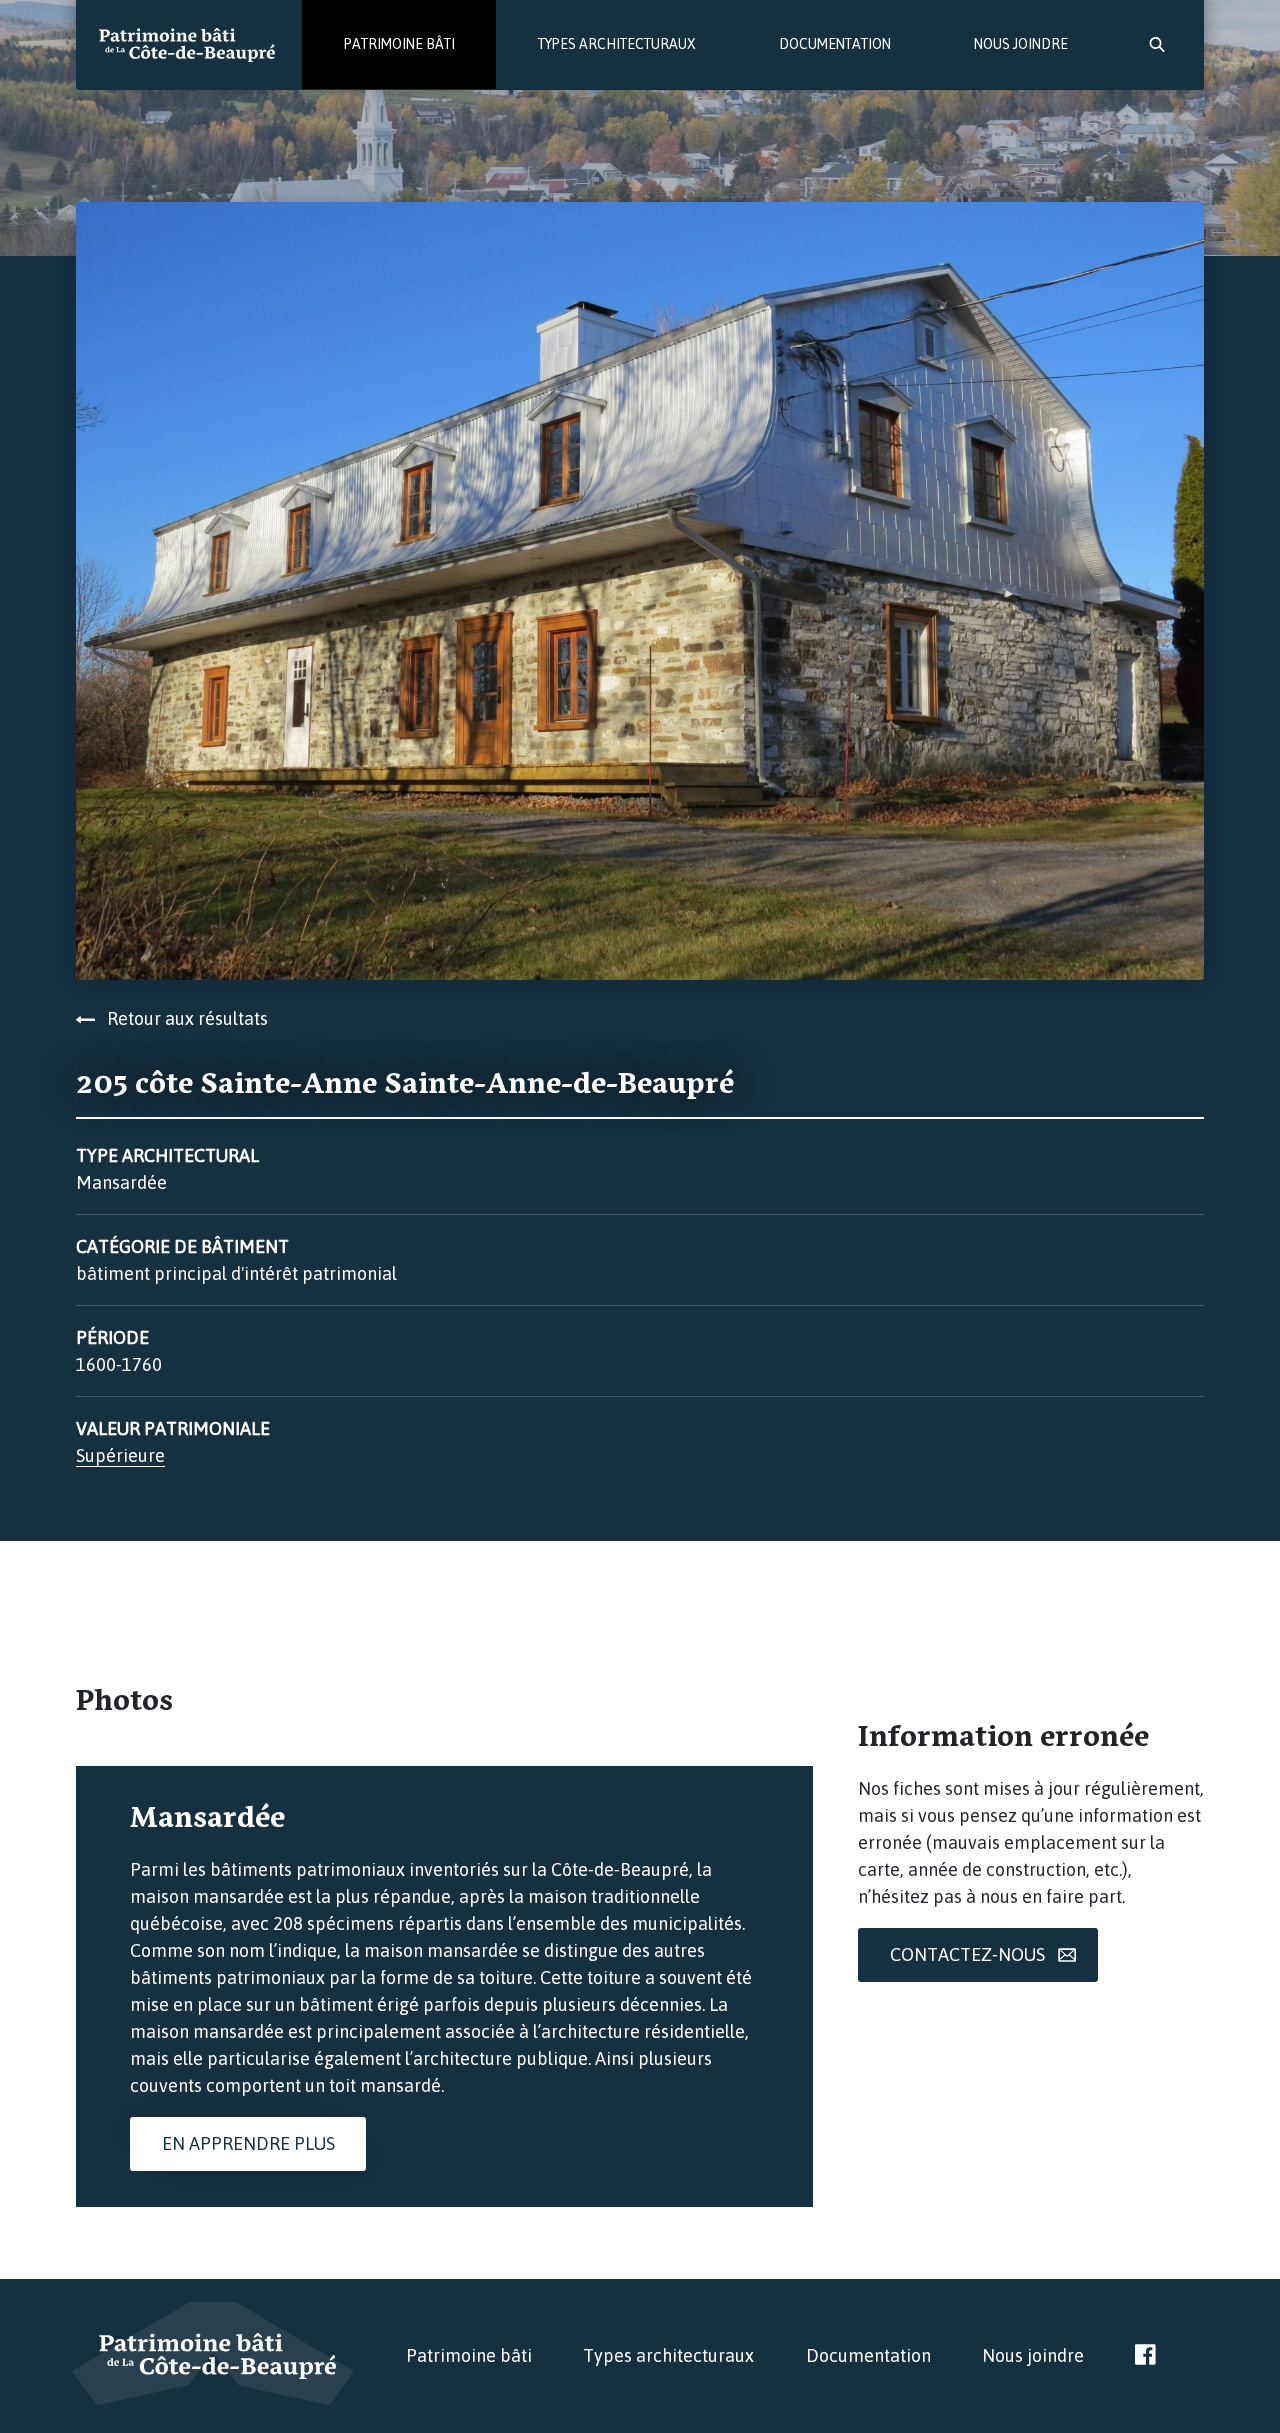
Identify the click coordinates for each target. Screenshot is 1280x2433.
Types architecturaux (617, 44)
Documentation (835, 44)
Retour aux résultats (181, 1018)
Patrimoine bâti (399, 44)
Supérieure (120, 1455)
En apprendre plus (248, 2143)
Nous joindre (1021, 44)
